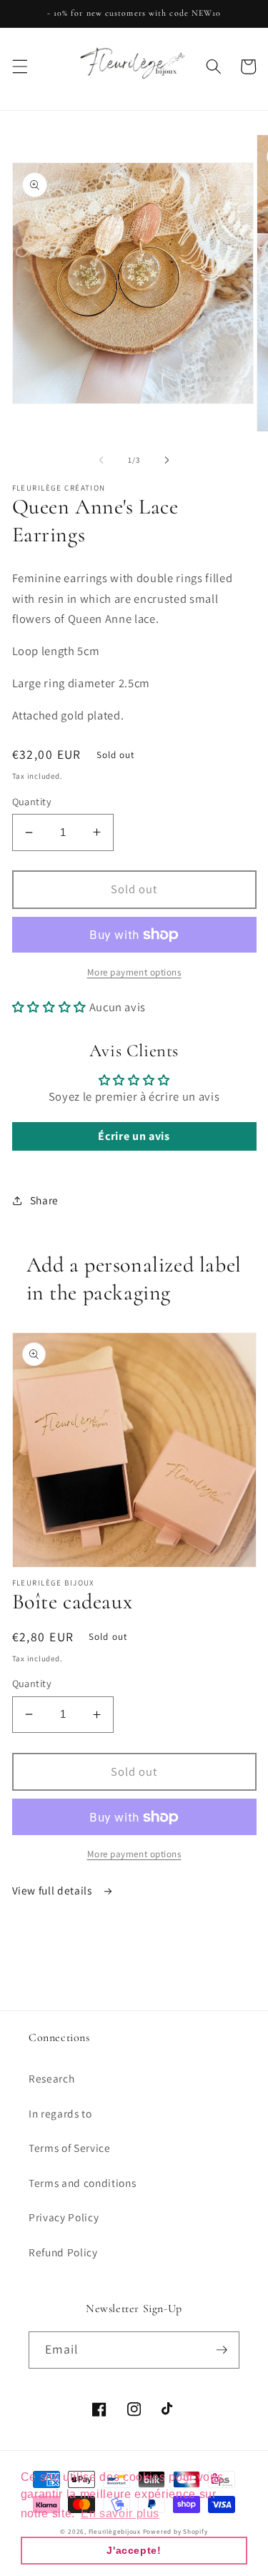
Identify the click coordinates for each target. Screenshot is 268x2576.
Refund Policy (63, 2252)
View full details (54, 1890)
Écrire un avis (134, 1136)
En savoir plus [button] (120, 2513)
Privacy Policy (64, 2217)
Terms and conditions (82, 2183)
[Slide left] (101, 460)
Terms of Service (70, 2148)
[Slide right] (167, 460)
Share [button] (44, 1200)
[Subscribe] (222, 2350)
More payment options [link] (134, 972)
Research (51, 2078)
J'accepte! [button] (134, 2550)
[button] (19, 67)
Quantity (32, 801)
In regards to (60, 2113)
